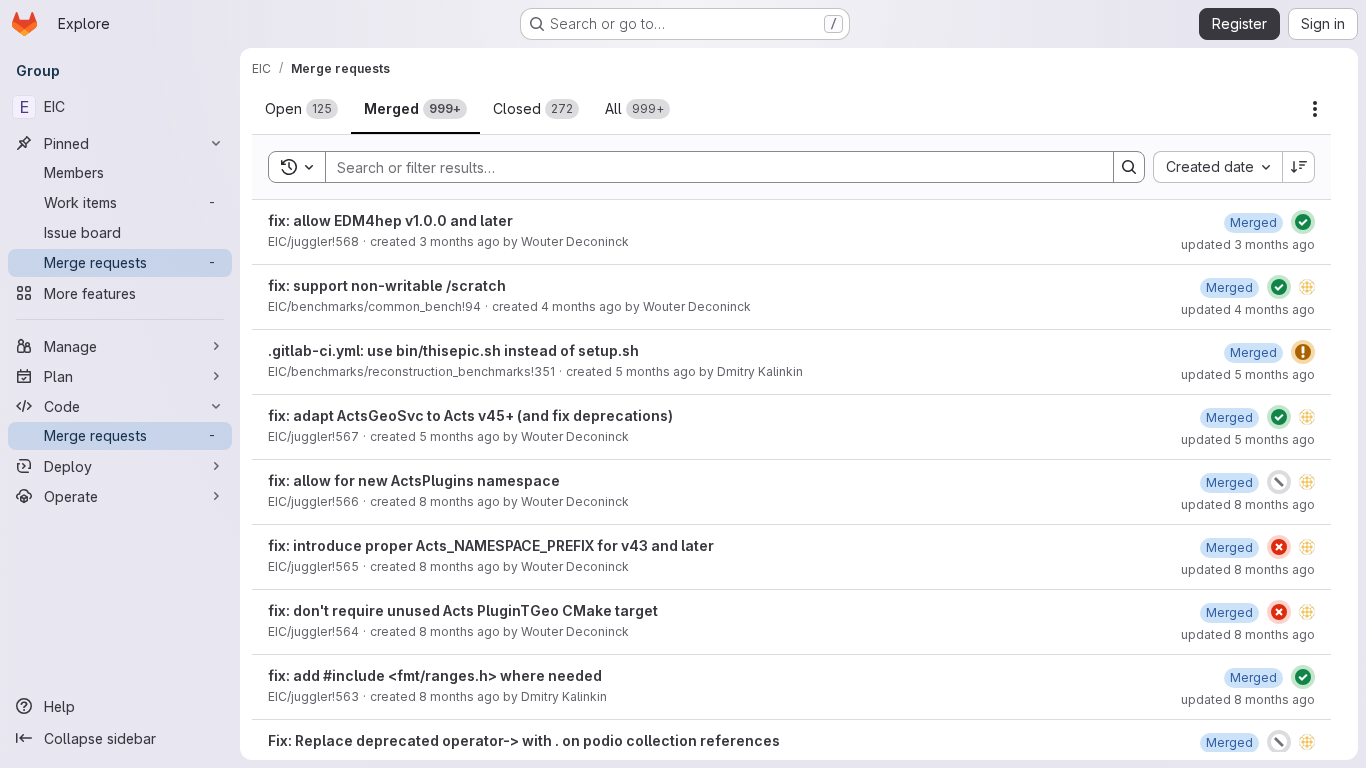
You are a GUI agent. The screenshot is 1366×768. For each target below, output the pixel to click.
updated (1248, 244)
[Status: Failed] (1279, 547)
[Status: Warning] (1303, 352)
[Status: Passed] (1303, 222)
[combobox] (1217, 167)
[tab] (301, 109)
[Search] (1129, 167)
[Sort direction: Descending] (1299, 167)
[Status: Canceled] (1279, 482)
